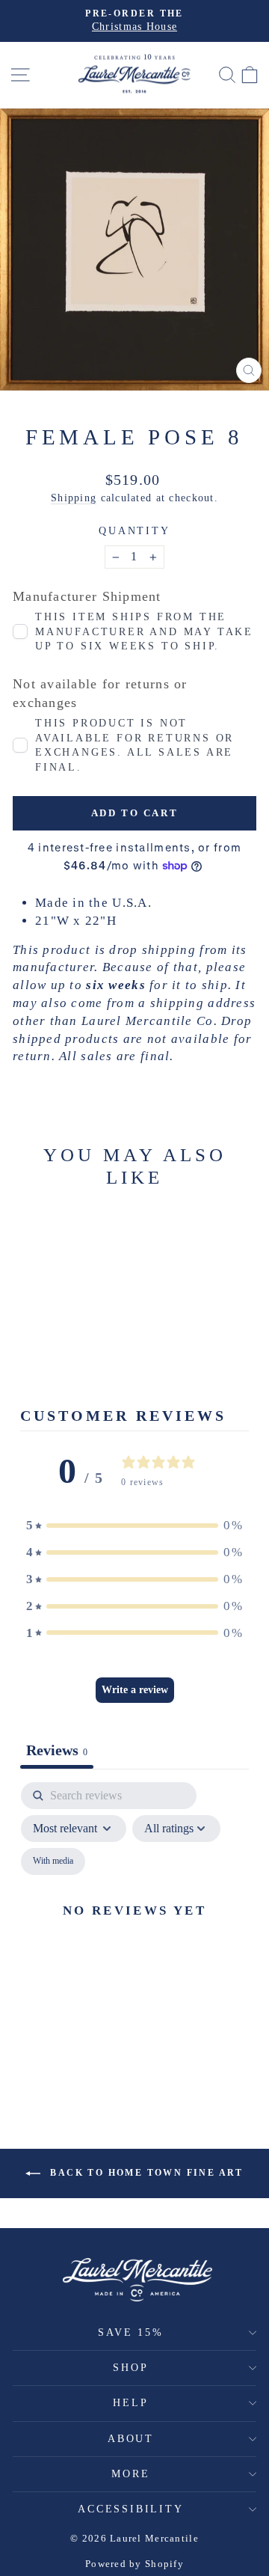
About (131, 2439)
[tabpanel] (134, 1928)
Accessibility (130, 2509)
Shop (130, 2368)
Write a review (135, 1690)
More (130, 2474)
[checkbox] (53, 1861)
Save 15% (130, 2332)
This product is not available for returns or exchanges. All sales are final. (134, 745)
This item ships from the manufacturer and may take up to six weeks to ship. (144, 631)
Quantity (134, 531)
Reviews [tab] (57, 1750)
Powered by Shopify (134, 2564)
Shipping (74, 498)
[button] (134, 1526)
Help (130, 2403)
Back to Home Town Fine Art (145, 2173)
